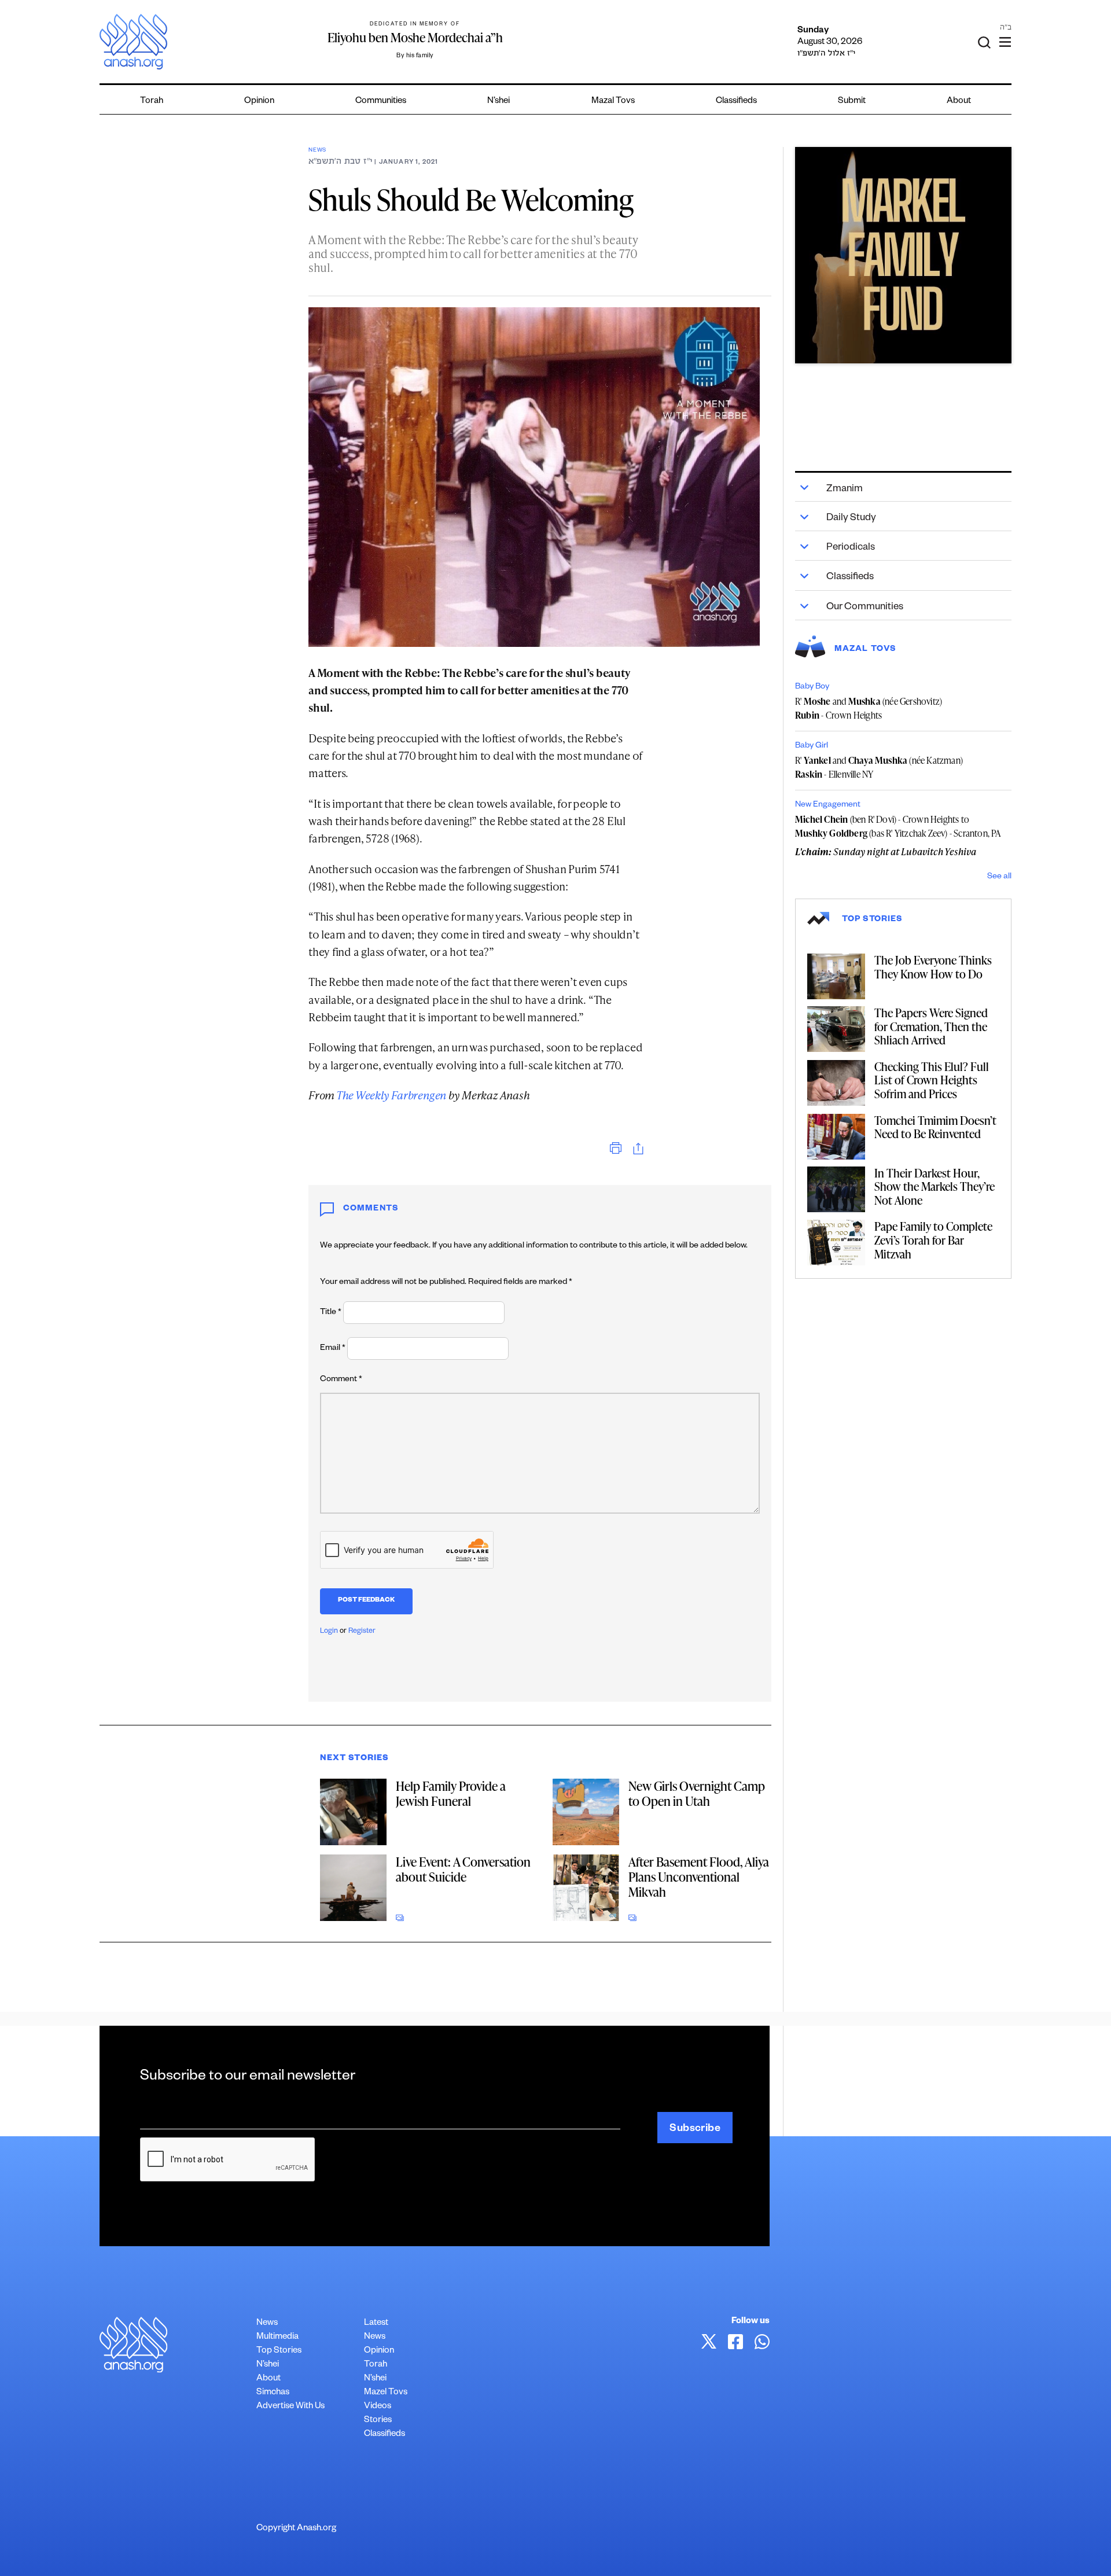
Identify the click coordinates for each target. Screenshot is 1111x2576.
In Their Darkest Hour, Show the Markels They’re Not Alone (935, 1186)
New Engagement (828, 805)
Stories (378, 2421)
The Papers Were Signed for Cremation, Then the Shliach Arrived (931, 1026)
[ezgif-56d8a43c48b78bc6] (903, 255)
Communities (381, 102)
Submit (852, 102)
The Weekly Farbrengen (391, 1095)
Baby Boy (812, 687)
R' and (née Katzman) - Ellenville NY (879, 767)
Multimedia (277, 2337)
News (317, 151)
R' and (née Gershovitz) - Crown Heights (869, 708)
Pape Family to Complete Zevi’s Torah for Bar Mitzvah (933, 1240)
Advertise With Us (290, 2407)
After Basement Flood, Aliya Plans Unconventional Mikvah (699, 1877)
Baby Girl (812, 746)
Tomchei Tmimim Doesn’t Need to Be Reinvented (935, 1127)
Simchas (273, 2393)
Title (331, 1313)
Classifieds (736, 102)
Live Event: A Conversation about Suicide (463, 1869)
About (959, 102)
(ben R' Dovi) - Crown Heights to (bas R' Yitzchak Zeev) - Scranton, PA (898, 826)
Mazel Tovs (386, 2393)
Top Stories (279, 2351)
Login (329, 1632)
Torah (152, 102)
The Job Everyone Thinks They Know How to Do (933, 967)
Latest (376, 2323)
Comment (341, 1380)
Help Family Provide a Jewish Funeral (451, 1793)
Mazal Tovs (613, 102)
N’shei (499, 102)
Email (333, 1349)
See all (999, 877)
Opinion (259, 102)
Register (362, 1632)
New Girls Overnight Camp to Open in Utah (697, 1793)
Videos (378, 2407)
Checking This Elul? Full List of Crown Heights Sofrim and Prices (932, 1080)
